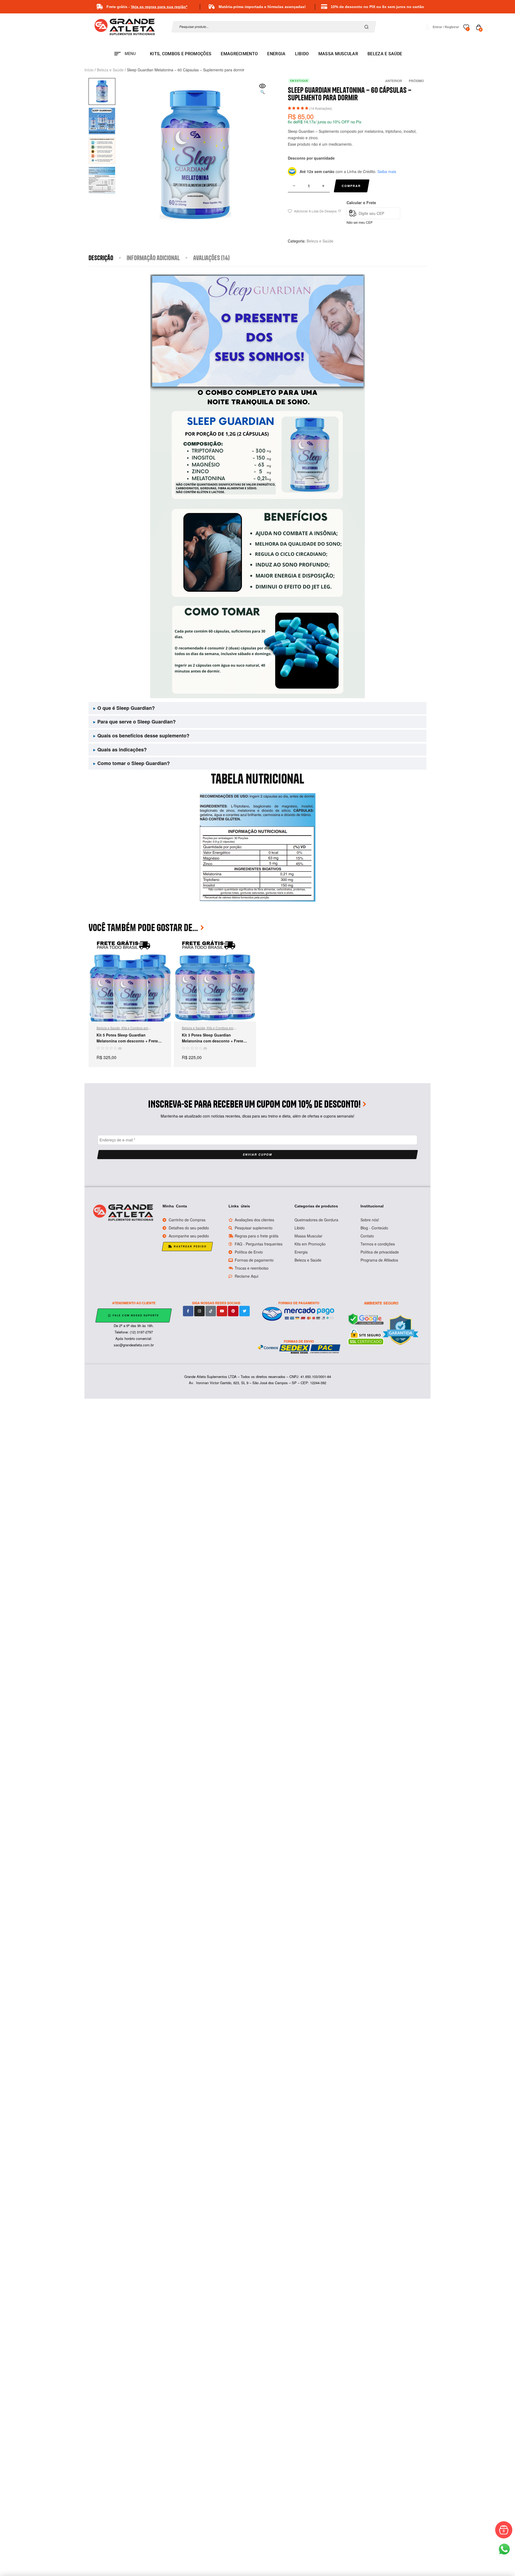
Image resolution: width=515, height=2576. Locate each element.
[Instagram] (199, 1311)
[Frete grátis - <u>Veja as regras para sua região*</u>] (100, 7)
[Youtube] (222, 1311)
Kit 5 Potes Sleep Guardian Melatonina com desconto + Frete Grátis (127, 1041)
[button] (262, 89)
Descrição (101, 258)
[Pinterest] (233, 1311)
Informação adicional (153, 258)
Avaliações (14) (211, 258)
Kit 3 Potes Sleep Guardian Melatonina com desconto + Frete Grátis (213, 1041)
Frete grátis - (147, 7)
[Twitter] (244, 1311)
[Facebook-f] (188, 1311)
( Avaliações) (321, 108)
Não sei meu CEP (360, 222)
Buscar (368, 27)
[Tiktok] (211, 1311)
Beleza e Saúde (110, 70)
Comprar (351, 186)
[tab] (108, 258)
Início (89, 70)
